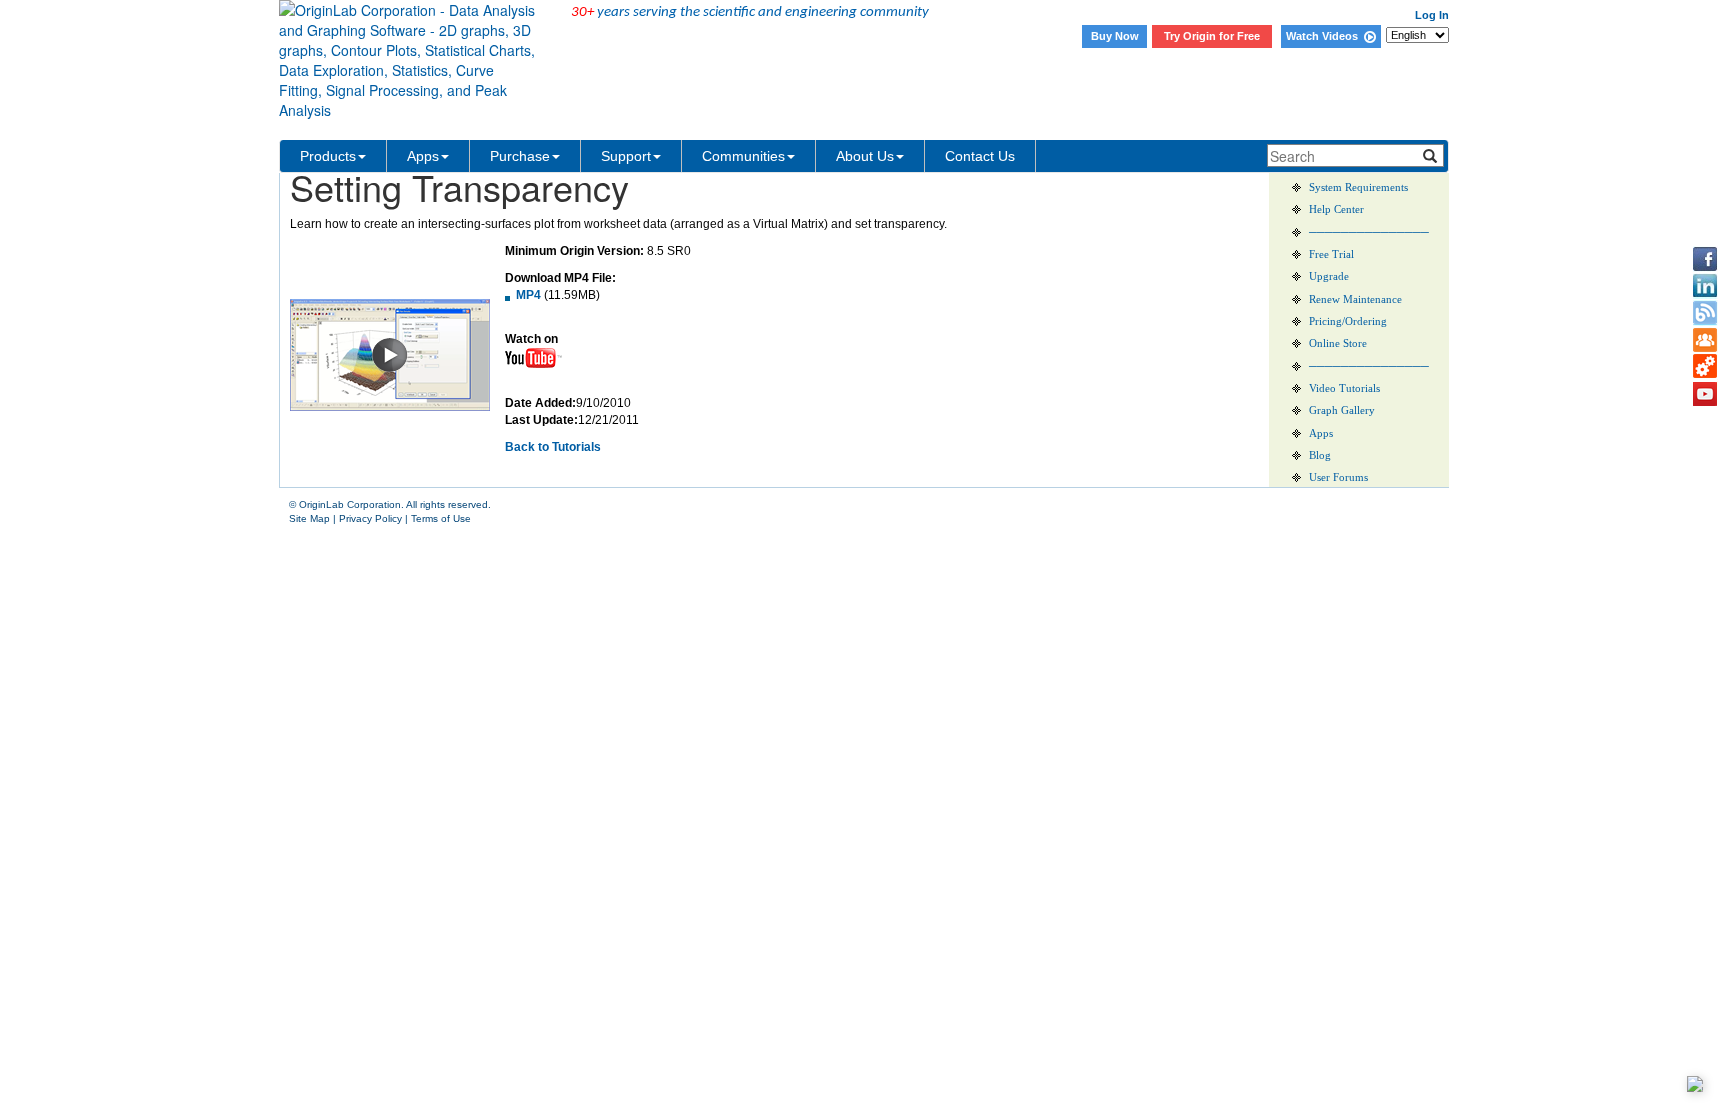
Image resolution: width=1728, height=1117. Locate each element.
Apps (423, 156)
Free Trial (1331, 254)
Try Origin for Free (1212, 36)
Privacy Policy (370, 518)
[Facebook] (1705, 259)
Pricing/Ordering (1348, 321)
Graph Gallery (1342, 410)
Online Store (1338, 343)
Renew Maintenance (1355, 299)
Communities (743, 156)
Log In (1432, 15)
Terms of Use (441, 518)
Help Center (1336, 209)
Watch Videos (1325, 36)
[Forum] (1705, 340)
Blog (1320, 455)
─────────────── (1369, 232)
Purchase (520, 156)
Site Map (309, 518)
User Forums (1338, 477)
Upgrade (1329, 276)
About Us (865, 156)
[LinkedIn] (1705, 286)
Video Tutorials (1344, 388)
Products (328, 156)
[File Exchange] (1705, 367)
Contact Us (980, 156)
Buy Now (1115, 36)
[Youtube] (1705, 394)
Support (626, 156)
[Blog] (1705, 313)
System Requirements (1358, 187)
